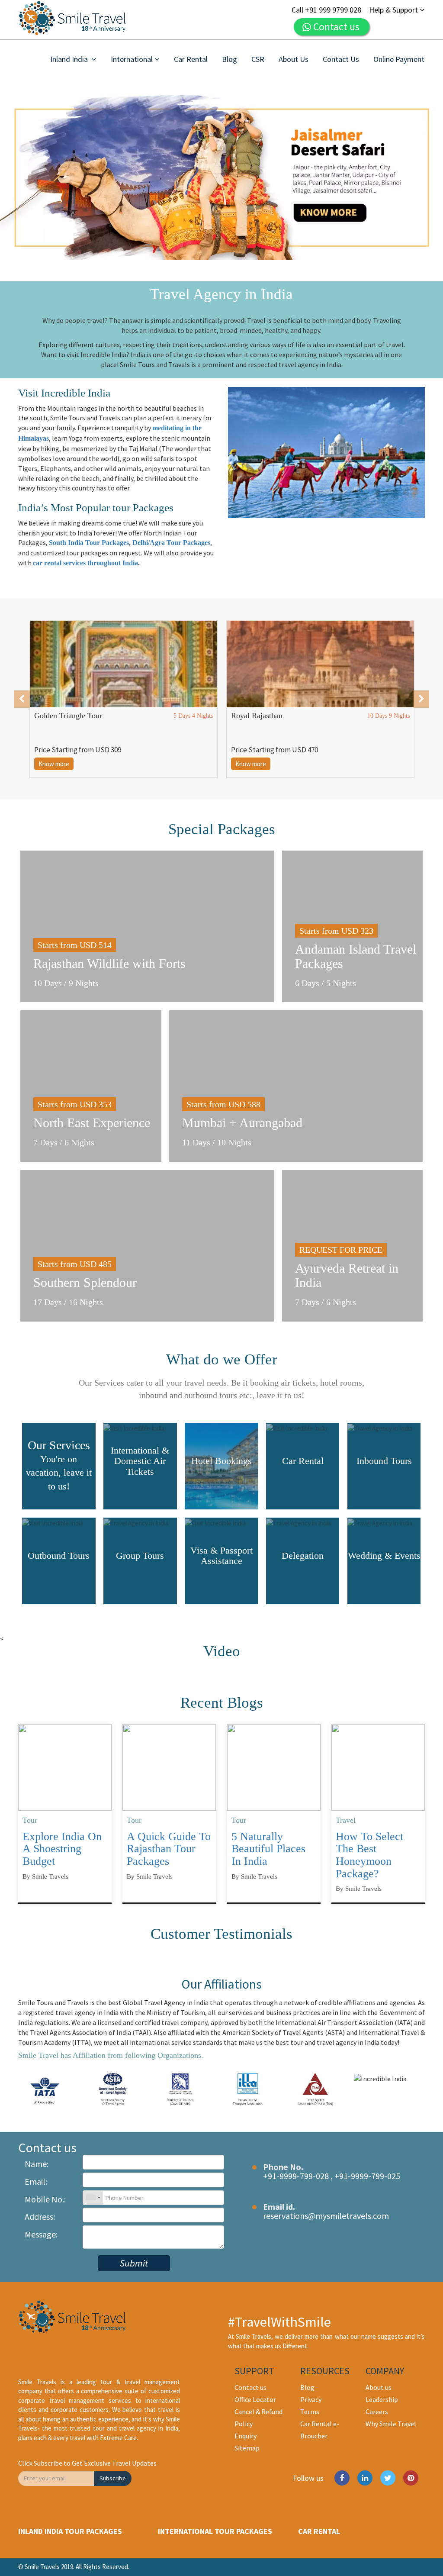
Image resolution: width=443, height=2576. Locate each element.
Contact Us (341, 59)
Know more (54, 764)
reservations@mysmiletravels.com (326, 2216)
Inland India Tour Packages (70, 2531)
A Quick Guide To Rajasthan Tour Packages (169, 1849)
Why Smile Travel (391, 2424)
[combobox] (93, 2198)
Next (427, 177)
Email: (36, 2181)
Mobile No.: (45, 2199)
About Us (294, 59)
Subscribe (113, 2478)
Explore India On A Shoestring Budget (62, 1849)
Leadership (382, 2399)
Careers (377, 2412)
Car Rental (191, 59)
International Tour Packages (215, 2531)
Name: (37, 2164)
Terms (310, 2412)
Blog (230, 59)
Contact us (250, 2387)
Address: (40, 2217)
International (132, 59)
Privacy (311, 2399)
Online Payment (399, 59)
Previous (16, 177)
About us (379, 2387)
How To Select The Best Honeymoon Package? (369, 1855)
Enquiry (246, 2436)
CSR (258, 59)
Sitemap (247, 2448)
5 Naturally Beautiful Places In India (268, 1849)
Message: (41, 2234)
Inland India (70, 59)
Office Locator (255, 2399)
